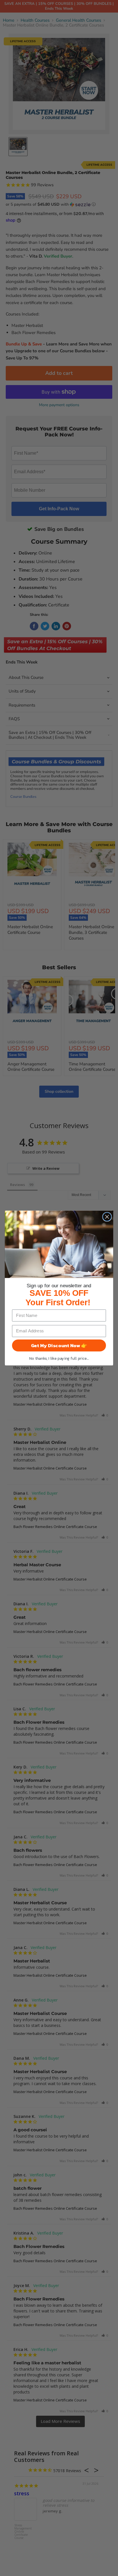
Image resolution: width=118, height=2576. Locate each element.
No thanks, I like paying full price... (59, 1358)
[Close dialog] (107, 1217)
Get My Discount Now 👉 (59, 1345)
